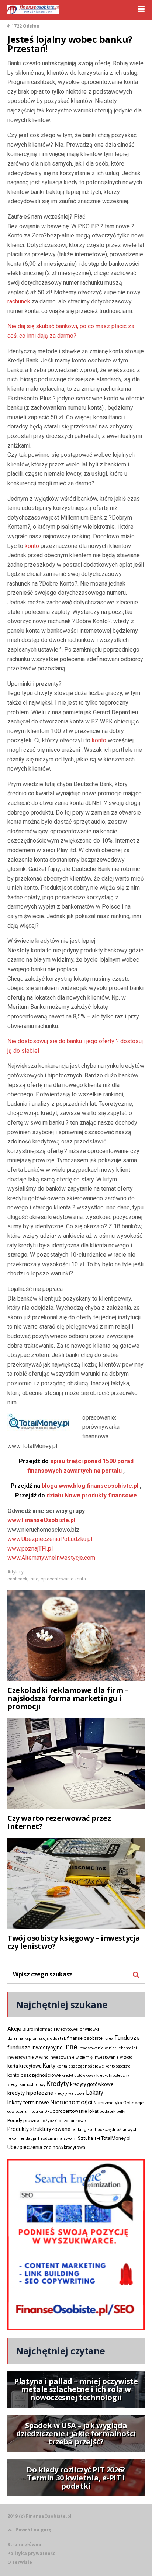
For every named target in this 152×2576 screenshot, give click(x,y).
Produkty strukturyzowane (39, 2129)
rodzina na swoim (59, 2138)
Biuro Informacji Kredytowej (51, 2029)
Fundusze (127, 2038)
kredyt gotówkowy (78, 2075)
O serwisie (20, 2562)
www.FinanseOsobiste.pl (41, 1520)
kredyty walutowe (70, 2094)
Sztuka (85, 2138)
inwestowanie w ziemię (71, 2057)
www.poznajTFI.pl (30, 1549)
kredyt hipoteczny (113, 2075)
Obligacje (133, 2103)
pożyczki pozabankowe (63, 2121)
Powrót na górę (33, 2530)
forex (108, 2038)
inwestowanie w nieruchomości (108, 2048)
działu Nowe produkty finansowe (76, 1495)
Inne (34, 1579)
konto (32, 546)
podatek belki (113, 2111)
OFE (48, 2112)
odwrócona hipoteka (25, 2112)
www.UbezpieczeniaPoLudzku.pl (50, 1539)
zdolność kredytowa (64, 2148)
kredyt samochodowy (26, 2085)
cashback (17, 1579)
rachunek (19, 301)
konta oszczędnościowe (80, 2066)
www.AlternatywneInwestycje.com (51, 1558)
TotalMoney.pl (116, 2138)
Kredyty (58, 2084)
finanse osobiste (85, 2038)
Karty (49, 2066)
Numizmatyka (108, 2103)
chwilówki (89, 2029)
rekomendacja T (24, 2138)
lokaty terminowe (28, 2103)
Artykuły (15, 1572)
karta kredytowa (25, 2066)
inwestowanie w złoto (113, 2057)
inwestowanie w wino (28, 2057)
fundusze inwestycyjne (35, 2048)
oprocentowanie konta (63, 1579)
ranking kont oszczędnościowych (105, 2130)
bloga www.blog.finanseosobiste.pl (75, 1486)
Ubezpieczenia (25, 2147)
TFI (97, 2138)
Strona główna (24, 2544)
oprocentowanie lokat (76, 2111)
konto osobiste (118, 2066)
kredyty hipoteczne (30, 2093)
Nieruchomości (71, 2102)
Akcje (14, 2029)
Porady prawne (23, 2120)
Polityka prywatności (32, 2553)
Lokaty (95, 2093)
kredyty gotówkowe (92, 2084)
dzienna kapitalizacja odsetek (37, 2039)
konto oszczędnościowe (34, 2075)
